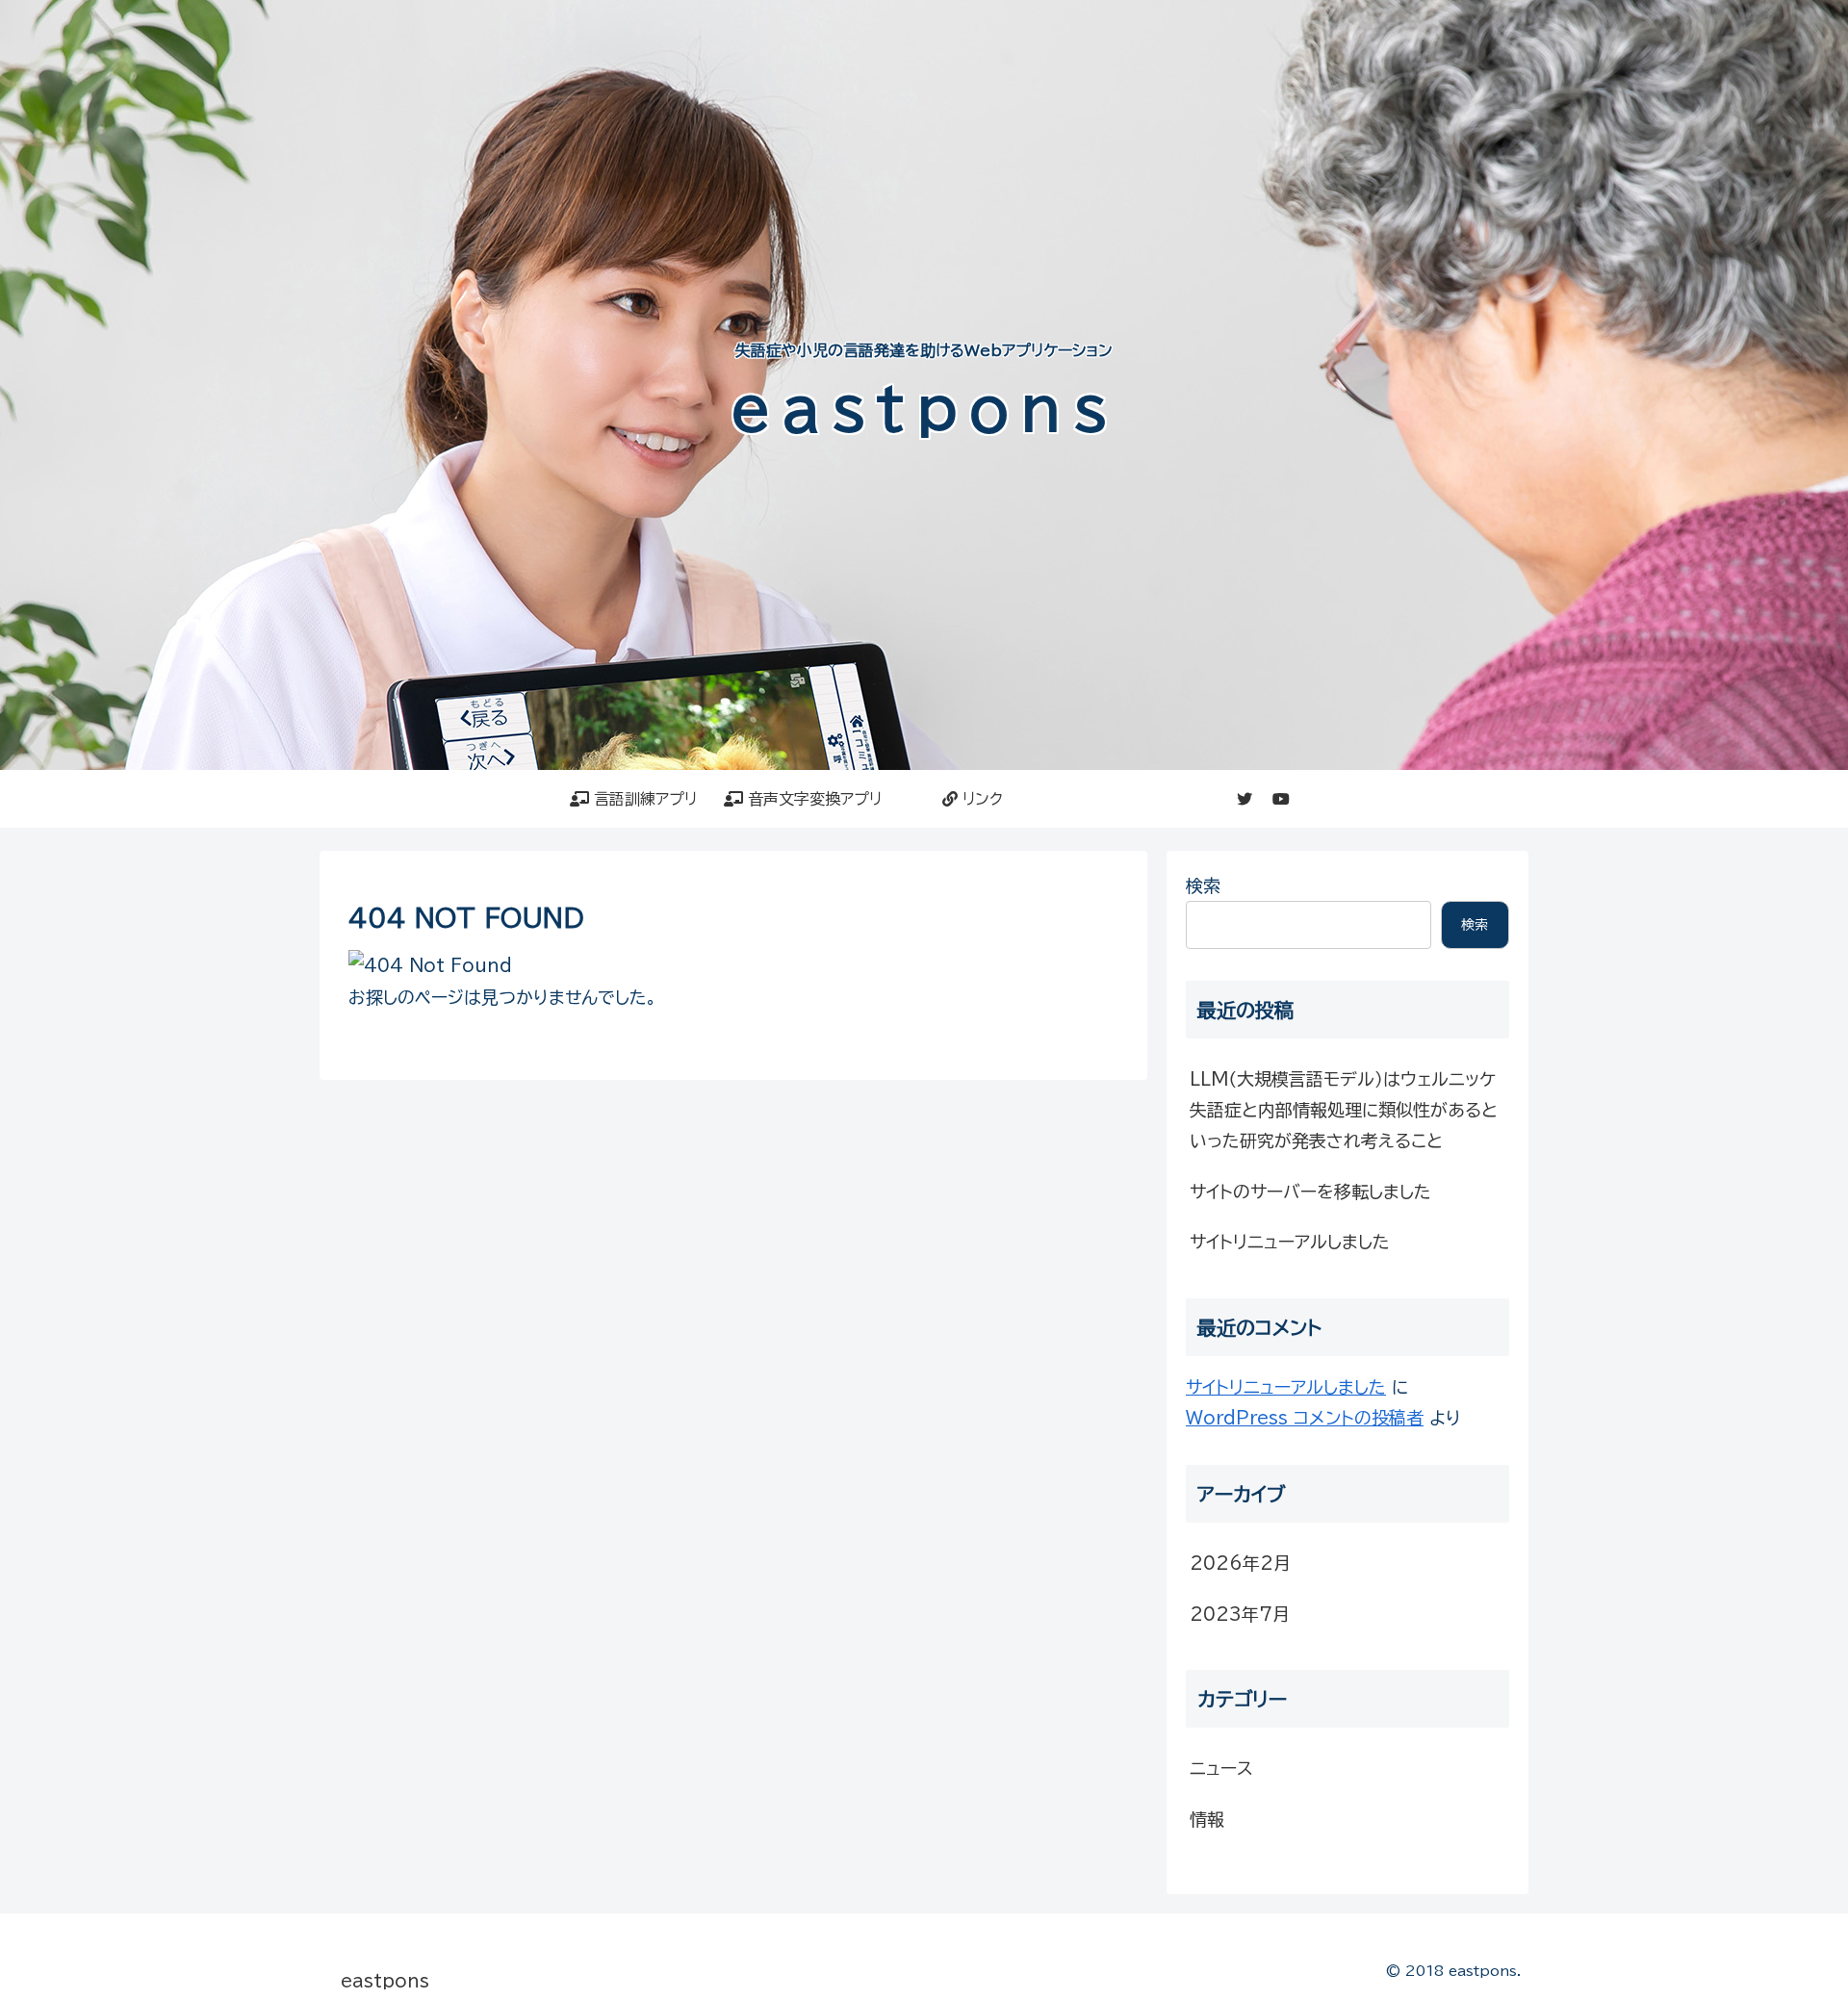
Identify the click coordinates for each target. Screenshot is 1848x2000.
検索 (1203, 885)
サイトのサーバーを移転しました (1310, 1192)
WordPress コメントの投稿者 (1305, 1418)
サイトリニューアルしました (1290, 1242)
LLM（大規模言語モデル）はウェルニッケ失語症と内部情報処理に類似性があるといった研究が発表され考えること (1344, 1110)
